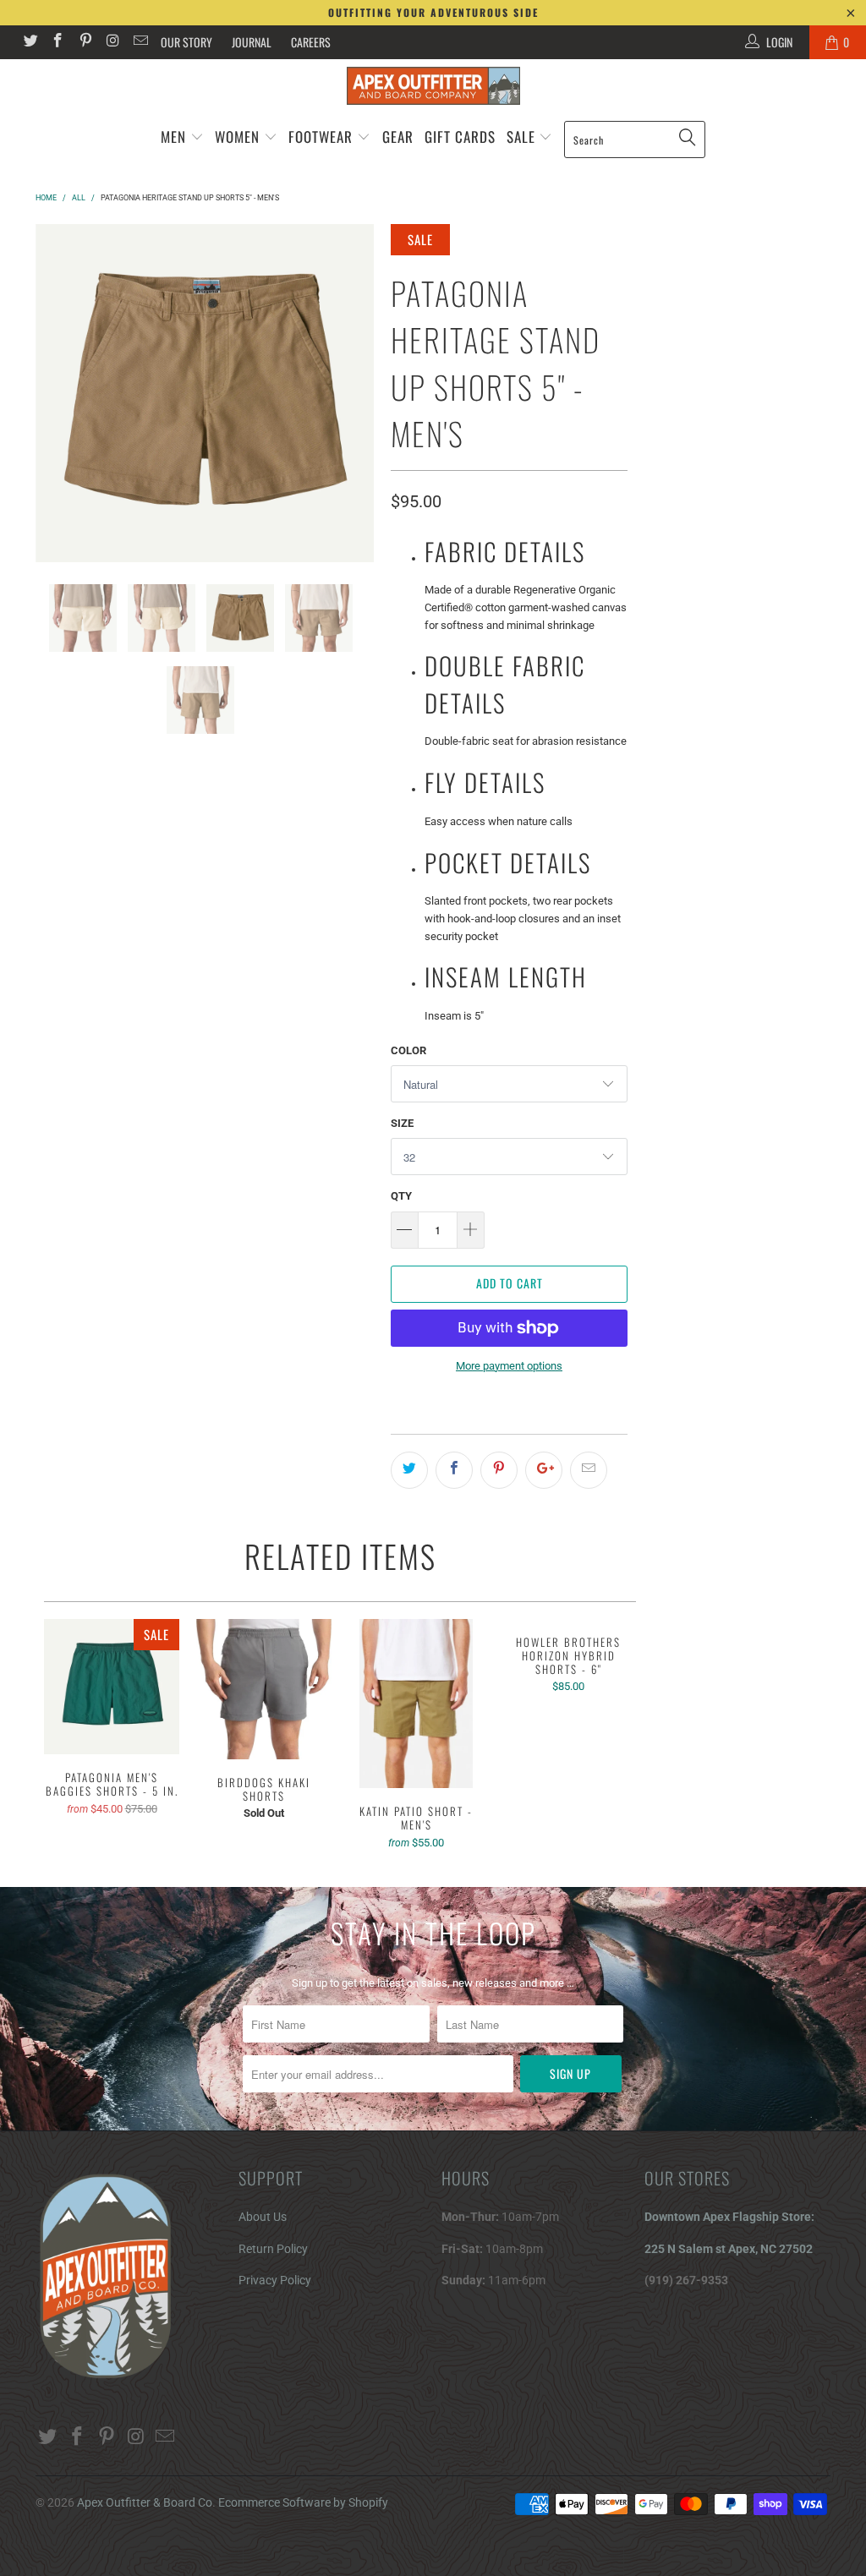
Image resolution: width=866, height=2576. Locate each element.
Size (402, 1123)
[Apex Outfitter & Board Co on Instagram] (112, 42)
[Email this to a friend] (589, 1470)
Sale (523, 137)
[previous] (53, 393)
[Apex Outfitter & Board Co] (433, 86)
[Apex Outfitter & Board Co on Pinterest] (85, 42)
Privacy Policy (275, 2280)
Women (237, 137)
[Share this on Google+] (544, 1470)
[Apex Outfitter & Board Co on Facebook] (58, 42)
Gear (398, 137)
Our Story (186, 42)
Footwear (321, 137)
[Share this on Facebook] (454, 1470)
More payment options (509, 1366)
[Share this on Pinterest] (499, 1470)
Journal (252, 42)
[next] (356, 393)
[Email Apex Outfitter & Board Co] (140, 42)
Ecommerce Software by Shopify (303, 2502)
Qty (401, 1196)
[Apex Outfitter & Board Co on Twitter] (30, 42)
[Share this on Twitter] (409, 1470)
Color (408, 1050)
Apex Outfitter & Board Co (145, 2502)
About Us (263, 2217)
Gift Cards (460, 137)
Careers (311, 42)
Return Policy (273, 2249)
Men (173, 137)
